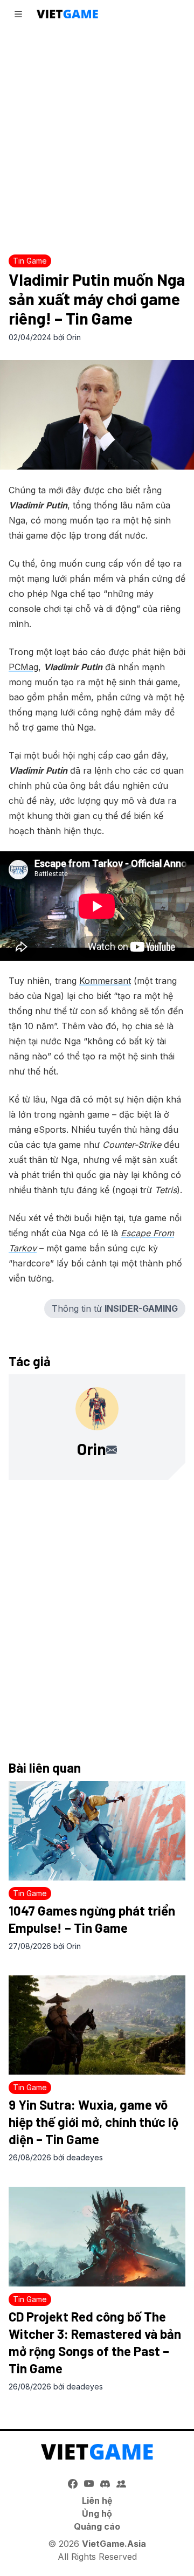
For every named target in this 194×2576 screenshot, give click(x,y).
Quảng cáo (97, 2526)
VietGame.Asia (114, 2544)
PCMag (23, 667)
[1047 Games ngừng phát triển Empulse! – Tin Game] (97, 1831)
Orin (74, 337)
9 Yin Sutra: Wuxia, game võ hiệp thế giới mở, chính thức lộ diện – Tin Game (93, 2122)
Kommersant (105, 981)
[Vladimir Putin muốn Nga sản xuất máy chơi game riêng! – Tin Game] (97, 415)
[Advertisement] (97, 138)
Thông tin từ (115, 1308)
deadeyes (85, 2157)
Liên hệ (97, 2501)
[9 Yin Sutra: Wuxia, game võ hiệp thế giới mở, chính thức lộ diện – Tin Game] (97, 2025)
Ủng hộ (97, 2513)
